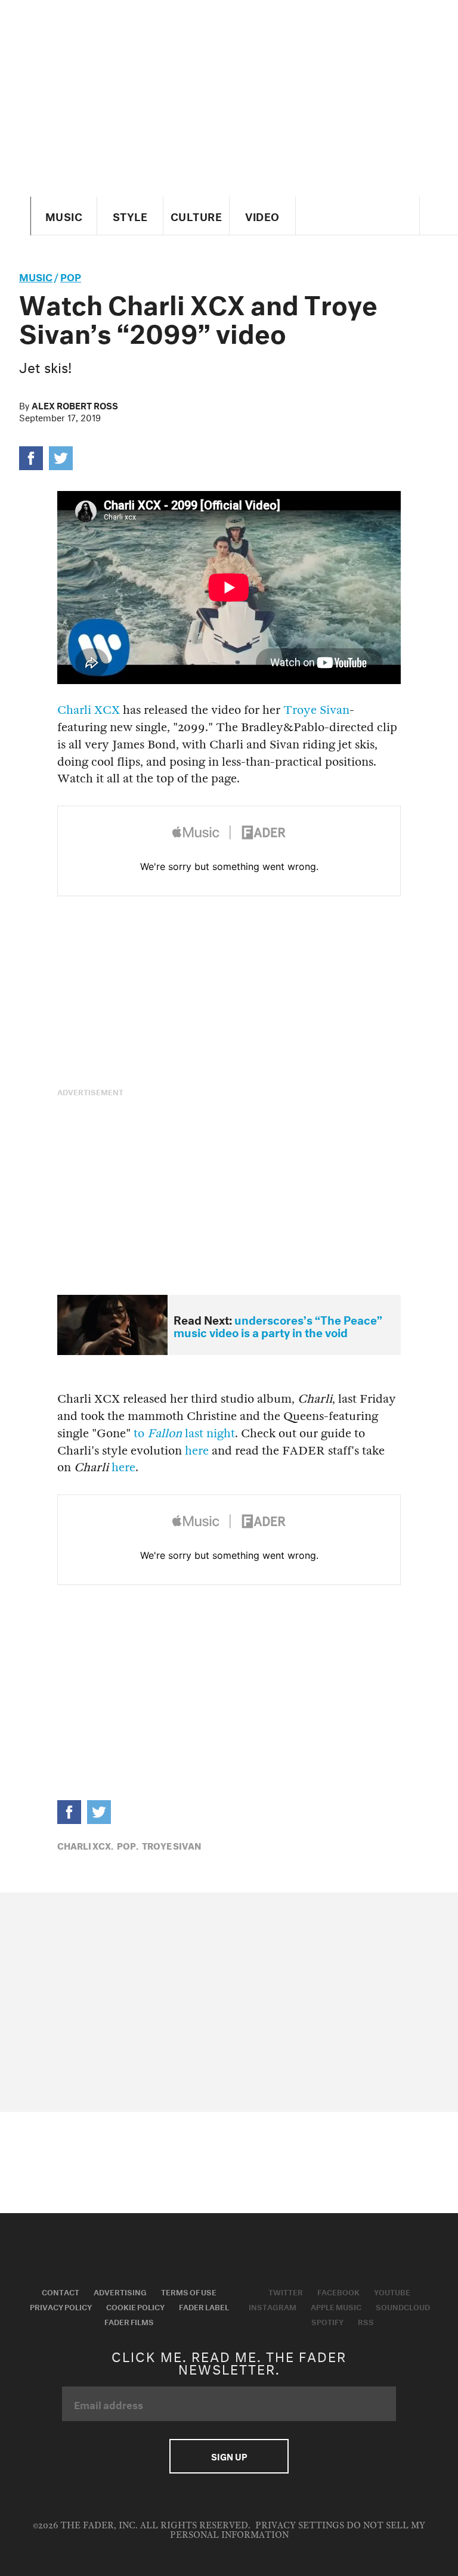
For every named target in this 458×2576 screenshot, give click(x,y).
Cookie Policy (135, 2306)
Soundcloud (403, 2306)
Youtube (392, 2291)
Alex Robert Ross (75, 405)
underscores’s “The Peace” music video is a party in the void (278, 1325)
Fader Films (129, 2321)
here (197, 1451)
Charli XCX (89, 710)
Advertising (120, 2291)
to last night (184, 1433)
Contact (61, 2291)
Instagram (273, 2306)
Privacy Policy (61, 2306)
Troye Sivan (316, 710)
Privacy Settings (300, 2526)
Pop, (128, 1845)
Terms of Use (189, 2291)
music (36, 276)
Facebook (338, 2291)
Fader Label (204, 2306)
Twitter (286, 2291)
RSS (366, 2321)
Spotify (327, 2321)
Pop (71, 276)
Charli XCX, (85, 1845)
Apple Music (336, 2306)
